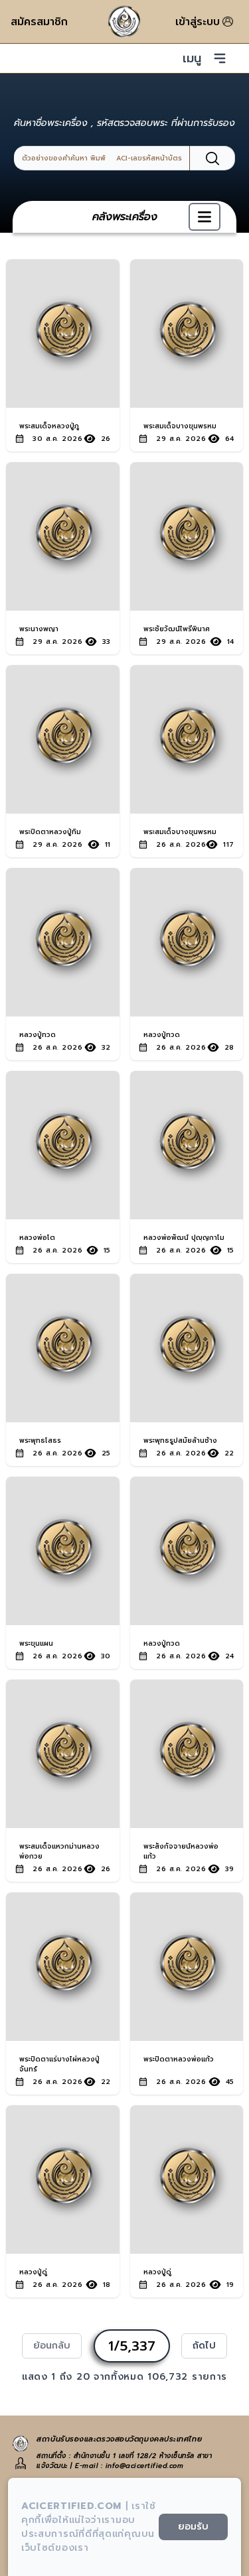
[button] (205, 217)
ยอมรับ (193, 2527)
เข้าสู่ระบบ (198, 22)
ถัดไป (204, 2346)
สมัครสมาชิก (39, 22)
